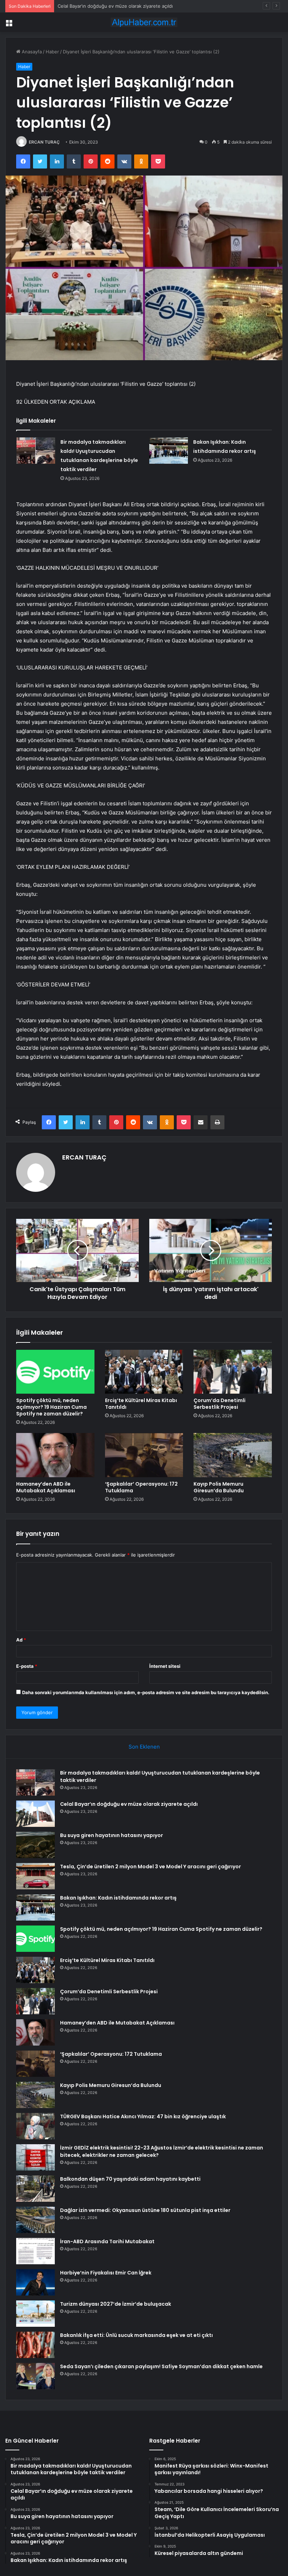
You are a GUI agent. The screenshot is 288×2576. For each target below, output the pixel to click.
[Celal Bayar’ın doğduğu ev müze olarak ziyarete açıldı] (35, 1814)
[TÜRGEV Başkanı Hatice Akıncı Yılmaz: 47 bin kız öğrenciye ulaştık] (35, 2126)
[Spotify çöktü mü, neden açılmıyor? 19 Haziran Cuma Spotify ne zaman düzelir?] (55, 1372)
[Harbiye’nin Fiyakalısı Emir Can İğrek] (35, 2282)
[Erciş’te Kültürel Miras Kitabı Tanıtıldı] (144, 1372)
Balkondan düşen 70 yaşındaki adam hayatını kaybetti (130, 2179)
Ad (21, 1640)
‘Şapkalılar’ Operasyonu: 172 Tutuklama (141, 1487)
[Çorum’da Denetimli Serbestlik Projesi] (233, 1372)
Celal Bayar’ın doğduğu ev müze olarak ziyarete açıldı (129, 1804)
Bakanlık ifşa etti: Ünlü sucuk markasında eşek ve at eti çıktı (136, 2335)
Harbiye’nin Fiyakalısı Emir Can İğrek (106, 2273)
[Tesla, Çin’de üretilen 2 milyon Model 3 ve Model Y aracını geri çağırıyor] (35, 1876)
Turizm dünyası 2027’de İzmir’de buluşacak (116, 2304)
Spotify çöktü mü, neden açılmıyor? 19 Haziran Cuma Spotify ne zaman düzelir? (51, 1407)
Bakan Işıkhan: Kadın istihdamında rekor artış (118, 1898)
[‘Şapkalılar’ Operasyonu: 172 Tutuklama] (144, 1455)
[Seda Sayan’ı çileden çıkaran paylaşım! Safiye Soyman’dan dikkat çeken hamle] (35, 2376)
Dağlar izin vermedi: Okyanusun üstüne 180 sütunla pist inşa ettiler (145, 2210)
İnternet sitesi (165, 1666)
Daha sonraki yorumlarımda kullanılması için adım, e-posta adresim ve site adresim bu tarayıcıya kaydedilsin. (146, 1692)
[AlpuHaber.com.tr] (144, 22)
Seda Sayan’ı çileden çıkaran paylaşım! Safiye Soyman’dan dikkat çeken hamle (161, 2366)
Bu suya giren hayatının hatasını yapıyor (101, 6)
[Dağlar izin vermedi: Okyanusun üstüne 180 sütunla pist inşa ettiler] (35, 2220)
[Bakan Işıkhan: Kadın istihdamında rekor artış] (169, 451)
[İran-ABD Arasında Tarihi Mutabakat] (35, 2251)
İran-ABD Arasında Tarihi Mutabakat (107, 2241)
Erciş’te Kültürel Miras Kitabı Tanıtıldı (141, 1404)
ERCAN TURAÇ (44, 142)
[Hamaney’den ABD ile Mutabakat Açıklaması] (55, 1455)
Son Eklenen (144, 1747)
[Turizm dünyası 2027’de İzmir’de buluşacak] (35, 2314)
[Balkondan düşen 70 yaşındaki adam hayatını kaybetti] (35, 2189)
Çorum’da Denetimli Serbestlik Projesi (220, 1404)
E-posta (27, 1666)
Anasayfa (31, 52)
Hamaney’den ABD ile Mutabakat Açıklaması (46, 1487)
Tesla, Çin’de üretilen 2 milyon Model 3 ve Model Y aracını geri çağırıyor (150, 1867)
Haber (52, 52)
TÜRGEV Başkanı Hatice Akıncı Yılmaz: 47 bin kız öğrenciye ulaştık (143, 2116)
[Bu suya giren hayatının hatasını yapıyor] (35, 1845)
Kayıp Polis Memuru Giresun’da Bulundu (219, 1487)
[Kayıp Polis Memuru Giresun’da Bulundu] (233, 1455)
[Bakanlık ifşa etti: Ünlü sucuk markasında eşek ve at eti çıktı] (35, 2345)
